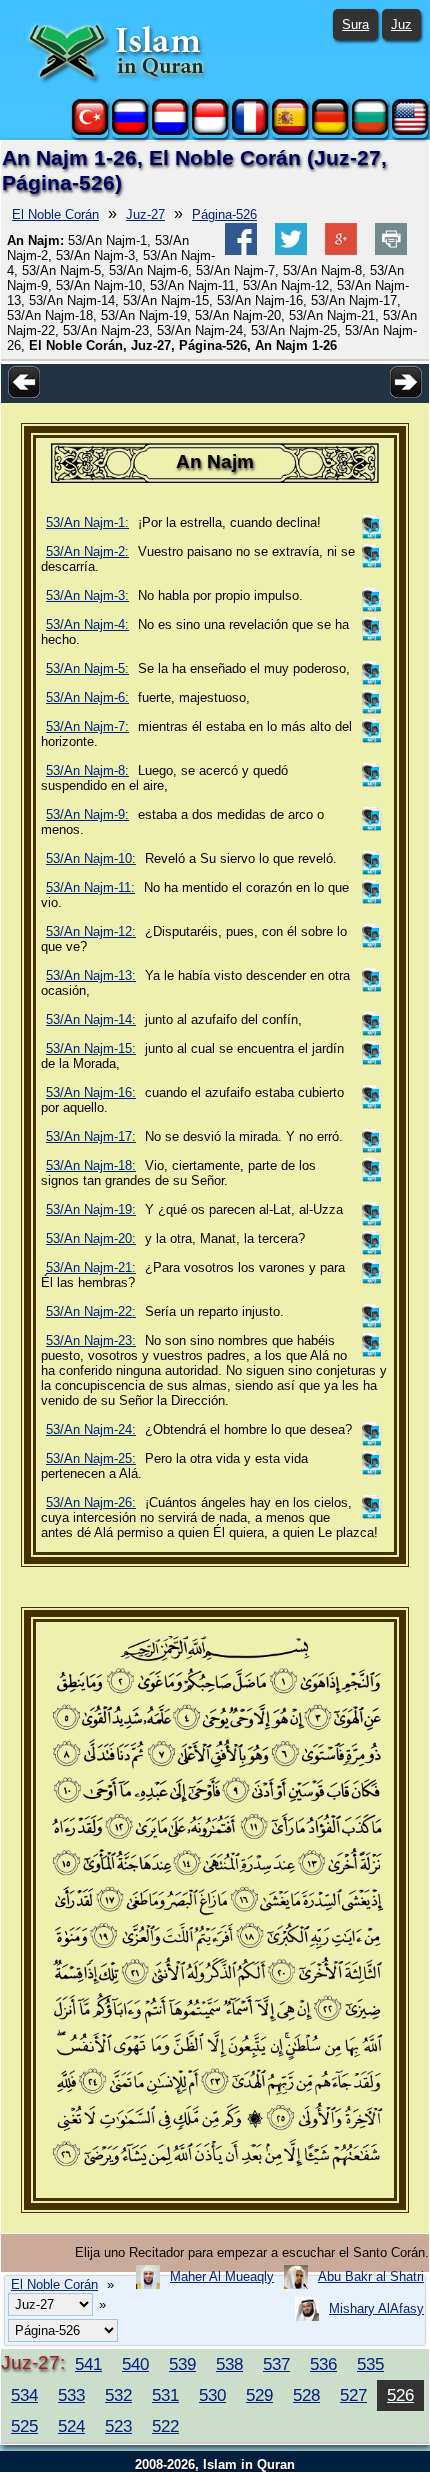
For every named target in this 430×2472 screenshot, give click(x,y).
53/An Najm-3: (87, 595)
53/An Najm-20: (91, 1238)
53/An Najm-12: (91, 931)
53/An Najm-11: (90, 887)
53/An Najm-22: (91, 1311)
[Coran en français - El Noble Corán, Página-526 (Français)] (250, 130)
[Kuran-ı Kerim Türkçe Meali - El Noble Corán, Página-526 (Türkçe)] (90, 130)
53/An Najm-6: (87, 697)
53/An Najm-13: (91, 975)
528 (306, 2395)
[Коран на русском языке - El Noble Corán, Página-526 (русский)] (130, 130)
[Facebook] (241, 250)
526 (400, 2395)
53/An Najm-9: (87, 814)
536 (323, 2364)
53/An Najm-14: (91, 1019)
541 (88, 2364)
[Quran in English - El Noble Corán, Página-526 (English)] (410, 130)
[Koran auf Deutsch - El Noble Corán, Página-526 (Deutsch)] (330, 130)
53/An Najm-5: (87, 668)
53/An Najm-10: (91, 858)
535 (370, 2364)
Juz (401, 24)
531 (165, 2395)
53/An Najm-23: (91, 1340)
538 (229, 2364)
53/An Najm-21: (91, 1267)
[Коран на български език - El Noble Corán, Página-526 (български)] (370, 130)
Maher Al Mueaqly (222, 2276)
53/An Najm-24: (91, 1429)
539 (182, 2364)
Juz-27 (145, 214)
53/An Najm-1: (87, 522)
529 (259, 2395)
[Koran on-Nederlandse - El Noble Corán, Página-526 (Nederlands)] (170, 130)
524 (71, 2426)
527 (353, 2395)
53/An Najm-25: (91, 1458)
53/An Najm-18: (91, 1165)
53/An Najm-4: (87, 624)
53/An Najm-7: (87, 726)
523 (118, 2426)
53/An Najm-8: (87, 770)
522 (165, 2426)
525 (24, 2426)
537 (276, 2364)
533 (71, 2395)
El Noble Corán (55, 214)
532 (118, 2395)
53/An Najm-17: (91, 1136)
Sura (355, 24)
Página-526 (224, 214)
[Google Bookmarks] (341, 250)
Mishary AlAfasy (376, 2308)
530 (212, 2395)
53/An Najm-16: (91, 1092)
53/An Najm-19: (91, 1209)
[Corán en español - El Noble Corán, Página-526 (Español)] (290, 130)
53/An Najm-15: (91, 1048)
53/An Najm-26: (91, 1502)
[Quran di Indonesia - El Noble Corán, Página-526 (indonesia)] (210, 130)
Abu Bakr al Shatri (371, 2276)
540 (135, 2364)
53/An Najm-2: (87, 551)
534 (24, 2395)
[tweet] (291, 250)
